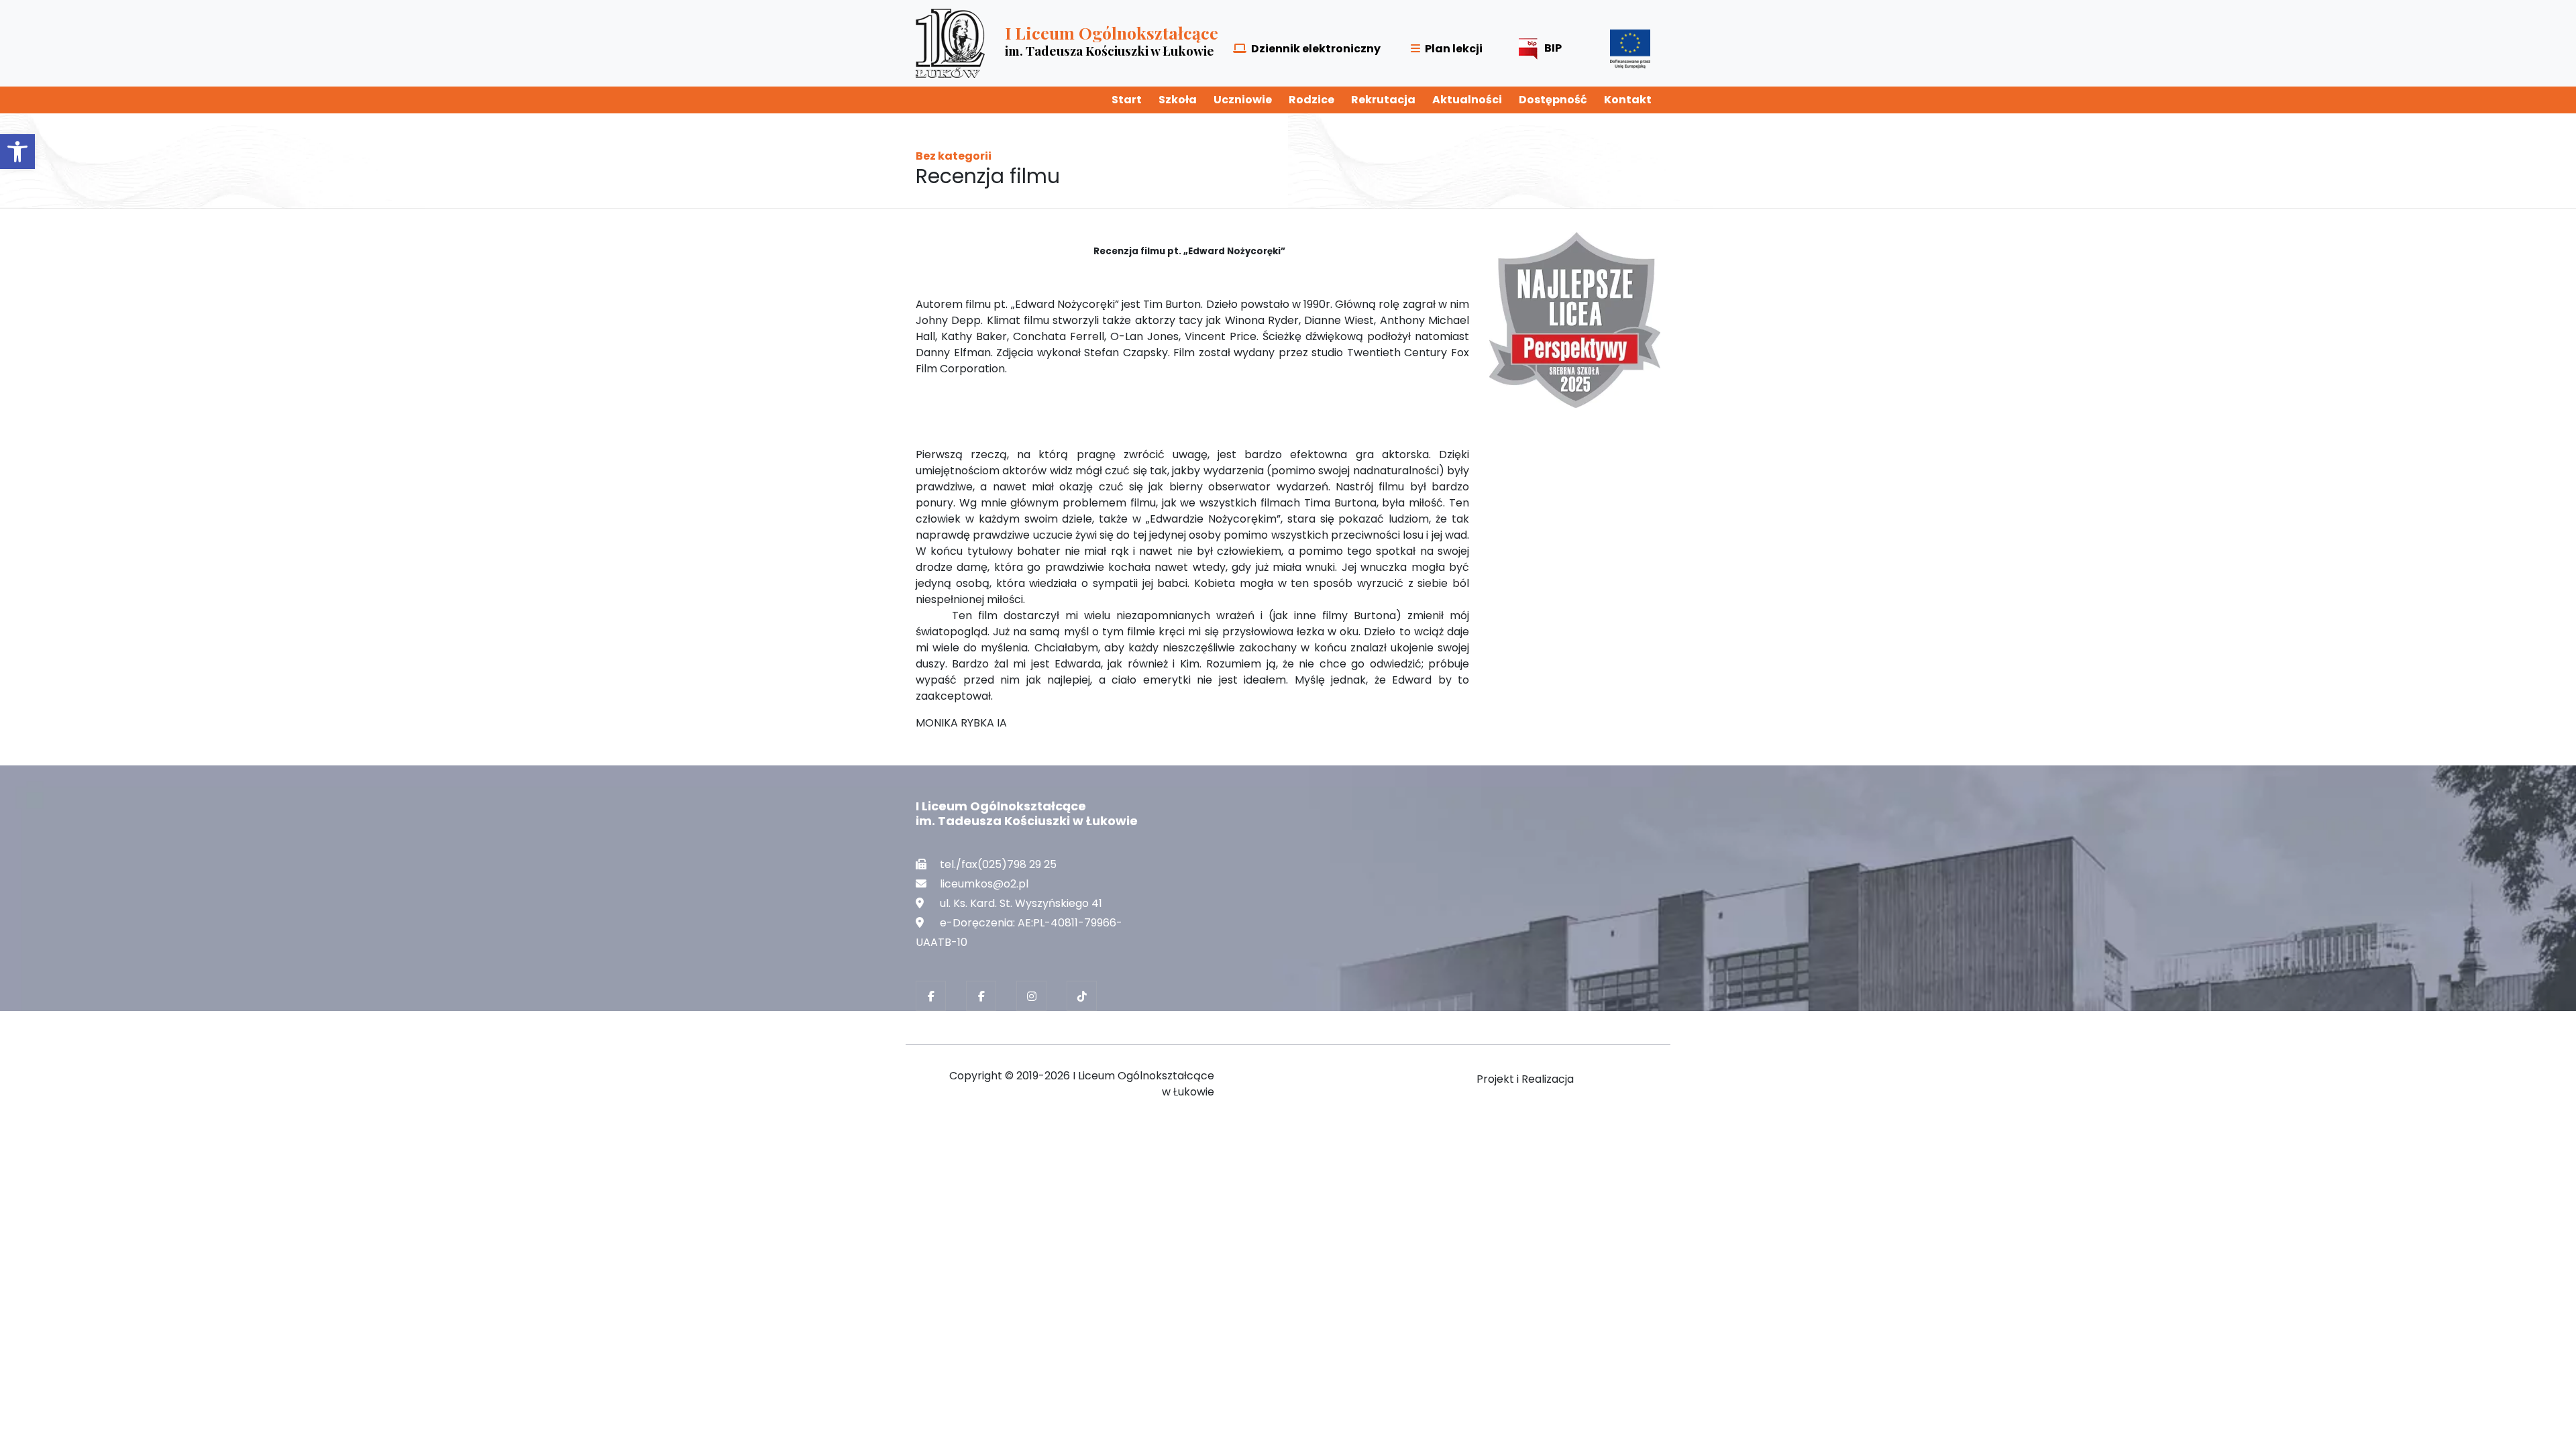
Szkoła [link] (1178, 100)
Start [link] (1127, 100)
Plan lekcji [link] (1454, 49)
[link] (17, 152)
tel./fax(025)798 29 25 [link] (998, 864)
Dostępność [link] (1553, 100)
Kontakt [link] (1628, 100)
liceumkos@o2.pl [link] (984, 884)
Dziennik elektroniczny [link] (1316, 49)
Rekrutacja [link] (1383, 100)
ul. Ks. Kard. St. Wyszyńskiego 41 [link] (1021, 903)
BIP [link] (1553, 48)
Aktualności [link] (1467, 100)
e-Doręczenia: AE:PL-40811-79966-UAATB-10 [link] (1019, 932)
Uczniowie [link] (1243, 100)
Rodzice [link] (1311, 100)
